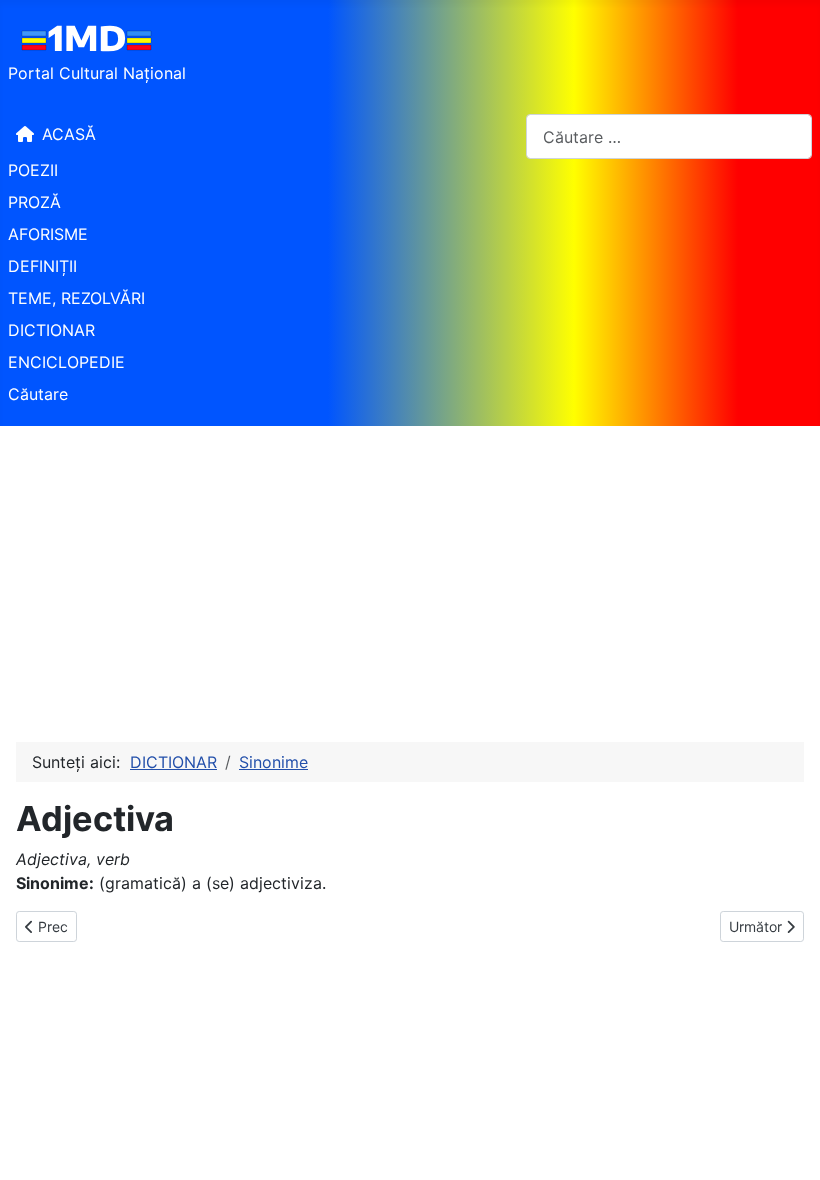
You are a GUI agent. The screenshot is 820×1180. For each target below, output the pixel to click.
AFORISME (48, 234)
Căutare (38, 394)
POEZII (33, 170)
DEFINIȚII (42, 266)
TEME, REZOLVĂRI (76, 298)
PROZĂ (34, 202)
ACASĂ (69, 134)
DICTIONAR (51, 330)
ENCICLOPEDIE (66, 362)
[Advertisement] (410, 576)
